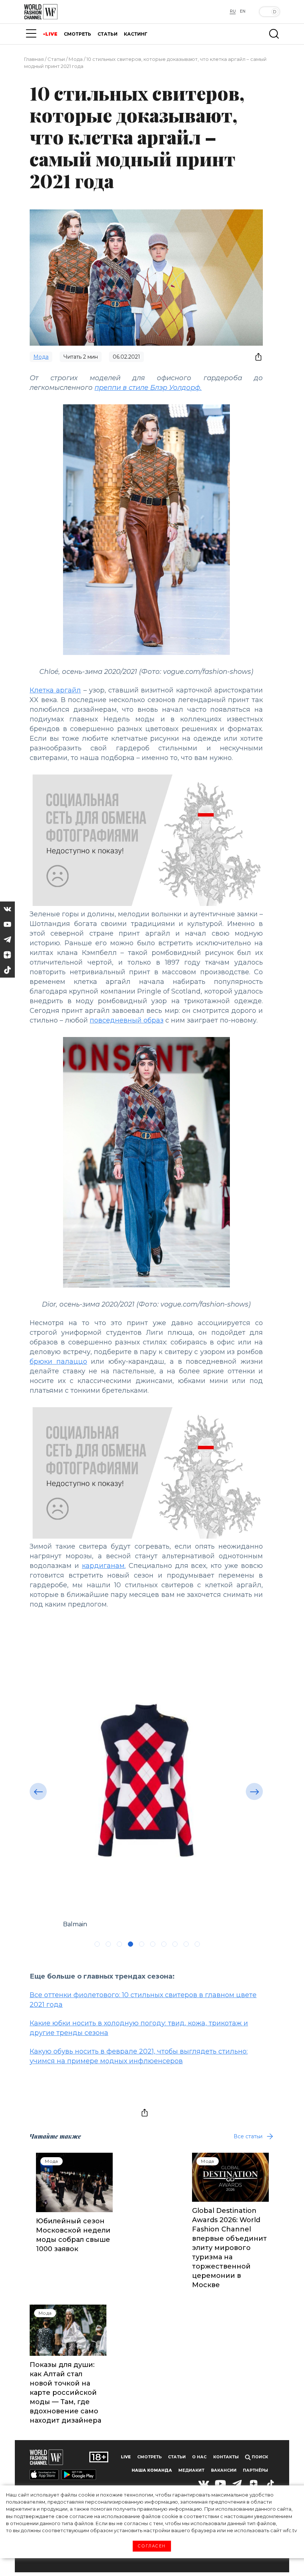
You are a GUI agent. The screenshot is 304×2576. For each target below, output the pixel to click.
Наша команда (152, 2470)
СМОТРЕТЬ (77, 34)
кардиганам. (104, 1566)
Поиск (259, 2457)
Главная (34, 59)
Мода (76, 59)
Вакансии (224, 2470)
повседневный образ (127, 1020)
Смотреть (149, 2457)
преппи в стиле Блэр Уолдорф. (148, 388)
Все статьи (248, 2136)
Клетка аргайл (55, 690)
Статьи (56, 59)
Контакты (226, 2457)
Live (126, 2457)
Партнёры (255, 2470)
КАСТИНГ (136, 34)
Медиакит (191, 2470)
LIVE (51, 34)
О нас (199, 2457)
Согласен (152, 2546)
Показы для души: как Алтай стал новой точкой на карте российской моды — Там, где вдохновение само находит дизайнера (65, 2393)
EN (243, 11)
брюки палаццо (58, 1362)
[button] (38, 1791)
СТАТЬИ (108, 34)
